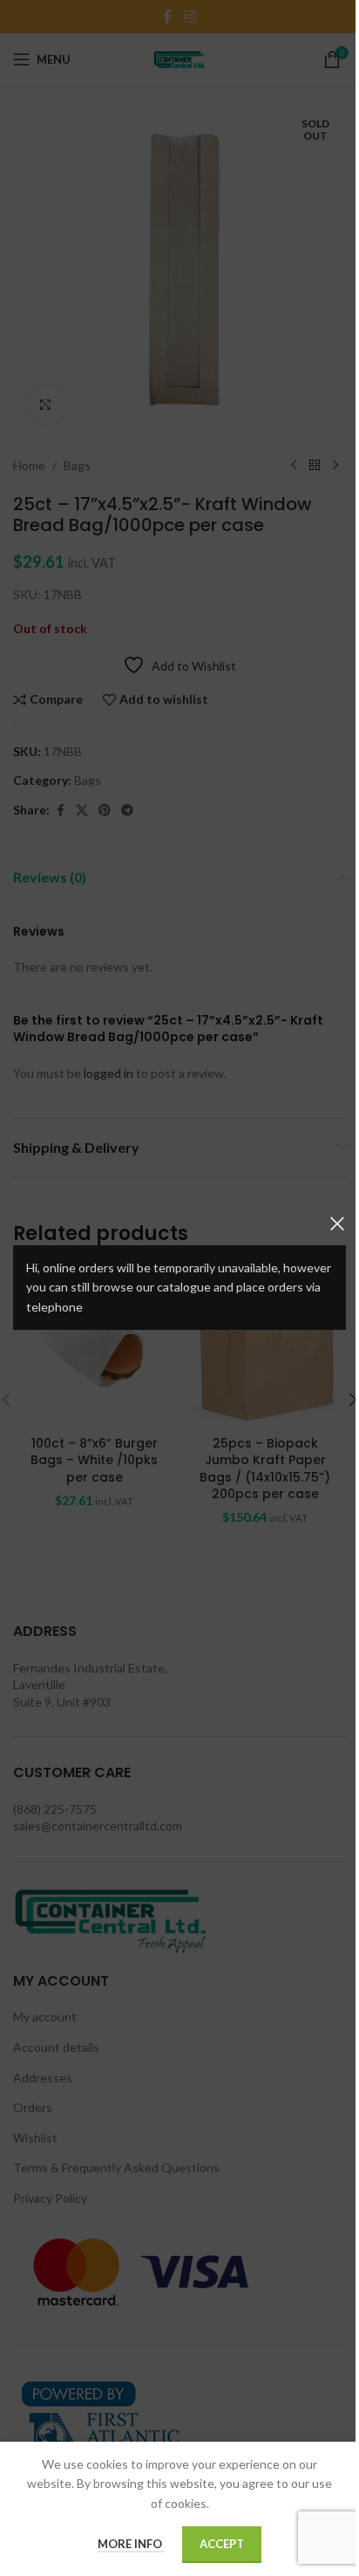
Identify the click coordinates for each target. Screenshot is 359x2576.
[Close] (337, 1223)
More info (131, 2544)
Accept (222, 2544)
